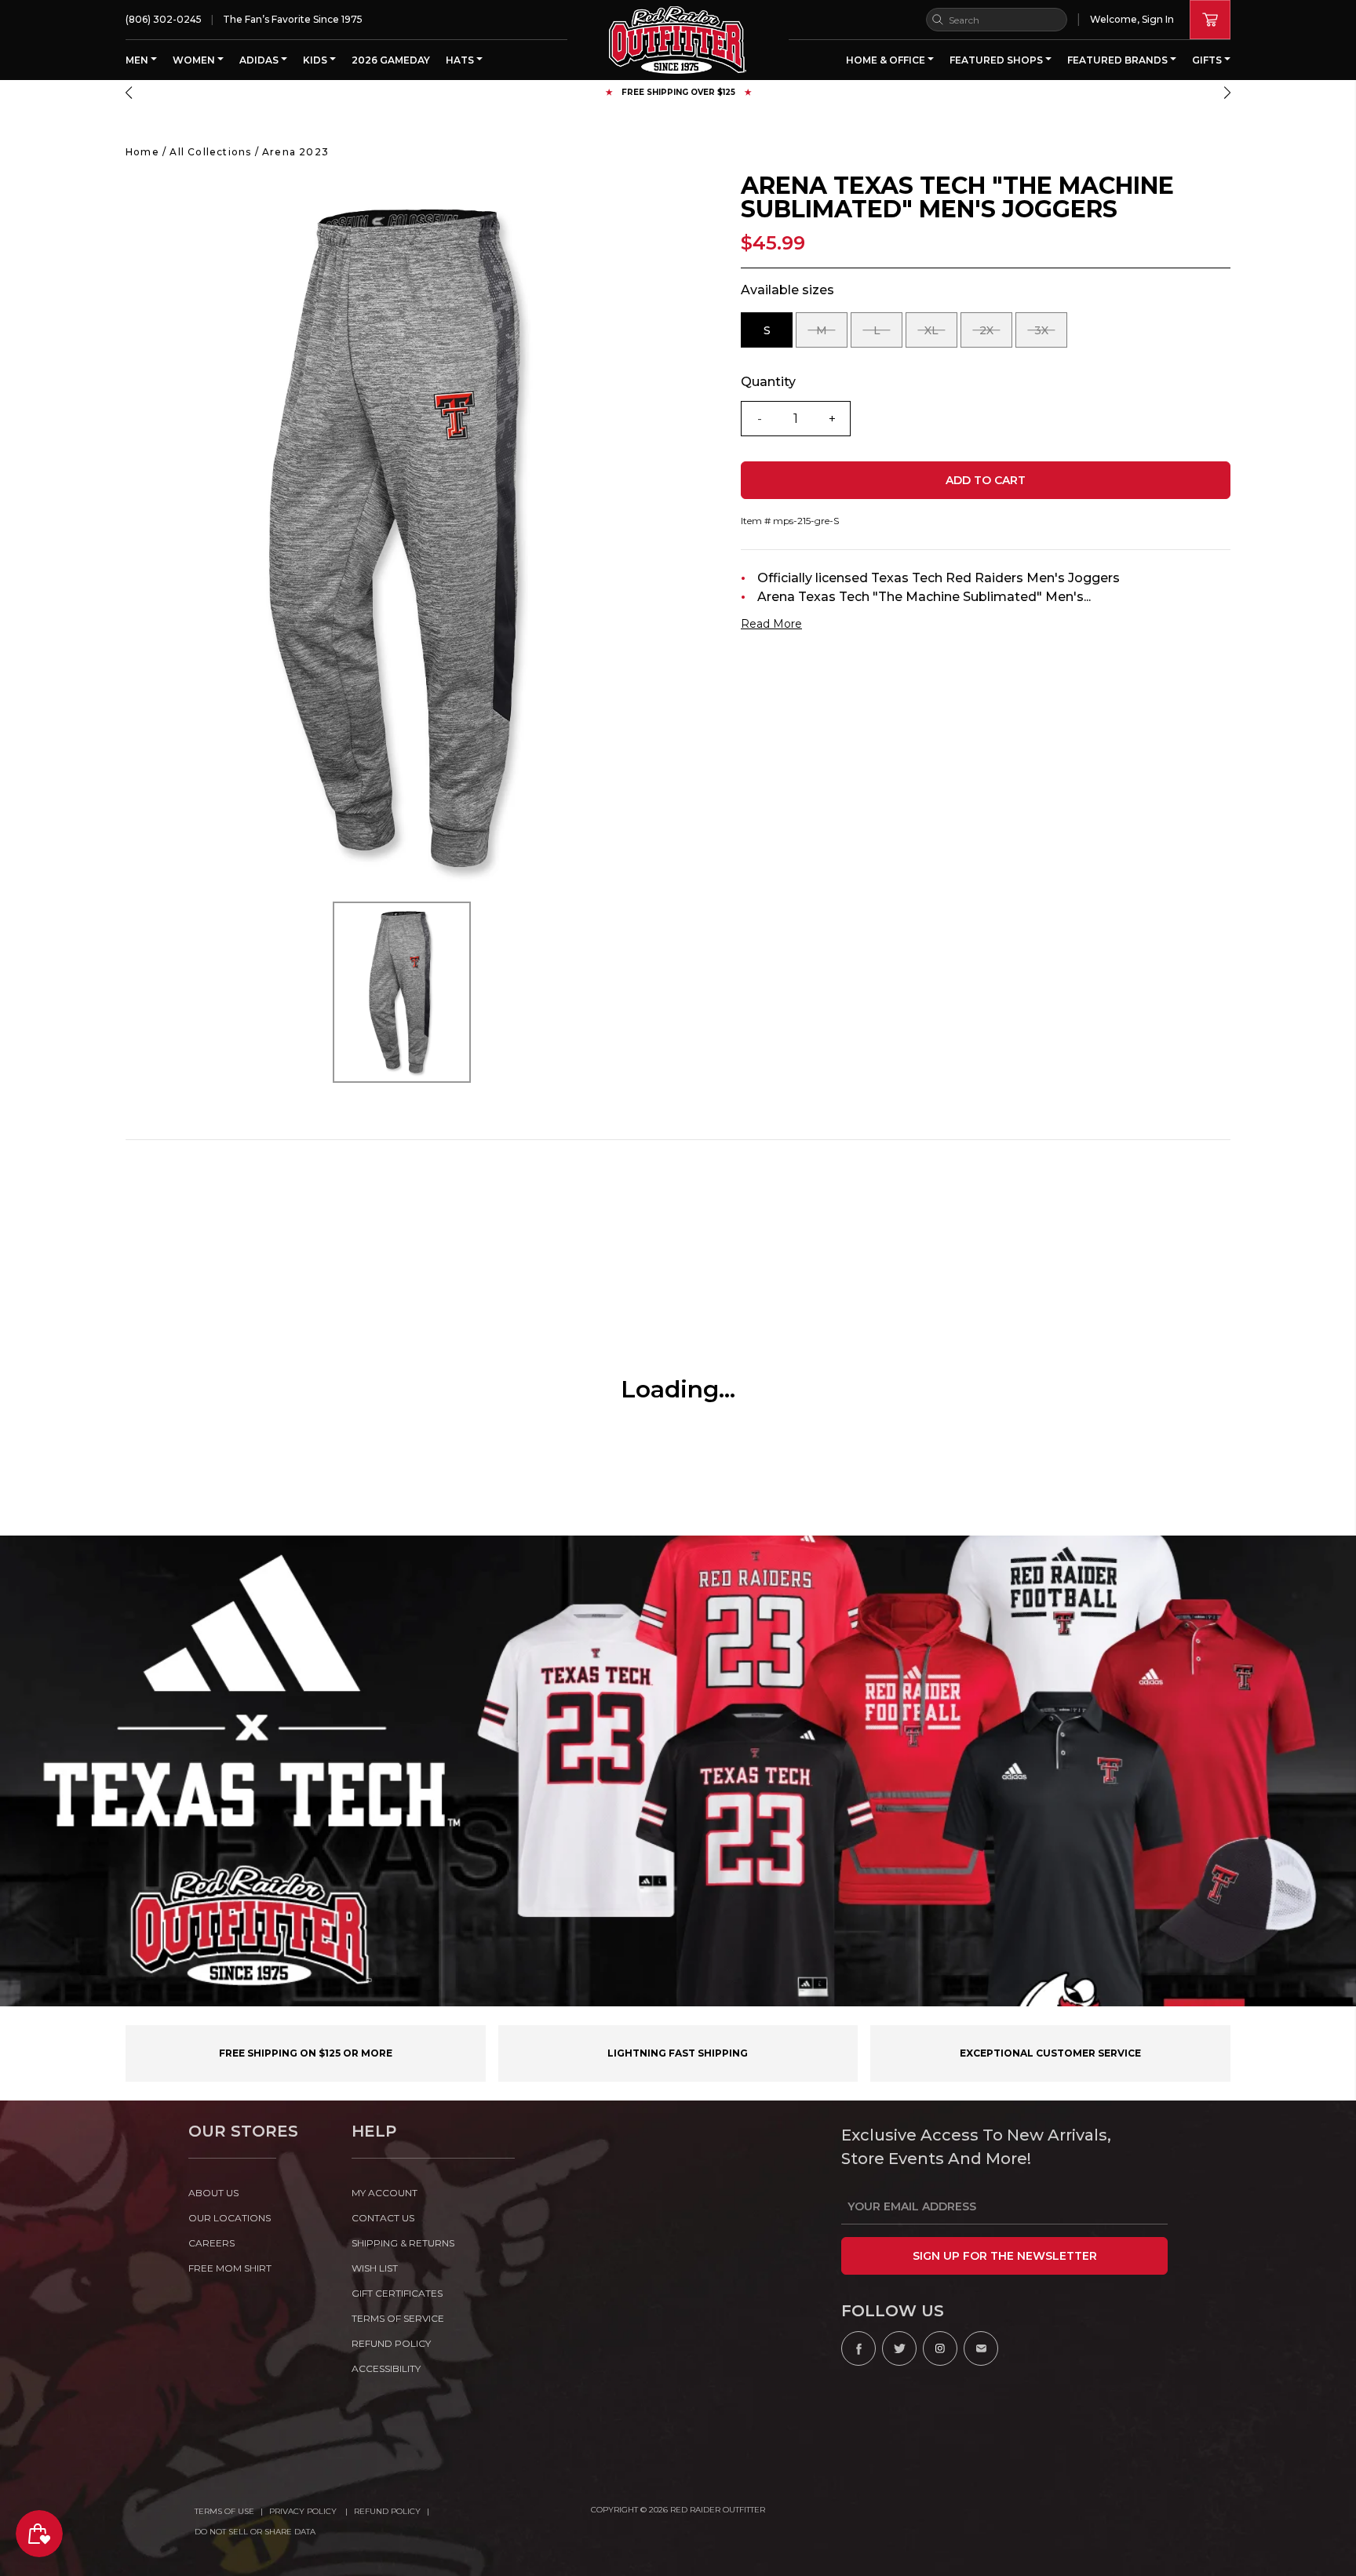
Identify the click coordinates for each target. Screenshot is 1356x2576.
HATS (461, 60)
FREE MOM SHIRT (230, 2268)
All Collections (210, 152)
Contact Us (383, 2218)
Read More (771, 624)
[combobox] (997, 20)
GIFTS (1208, 60)
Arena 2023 (295, 152)
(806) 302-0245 (164, 19)
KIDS (316, 60)
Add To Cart (986, 480)
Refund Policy (387, 2511)
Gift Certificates (397, 2293)
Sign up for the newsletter (1005, 2256)
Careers (211, 2243)
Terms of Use (224, 2511)
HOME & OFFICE (887, 60)
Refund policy (391, 2343)
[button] (129, 93)
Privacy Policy (304, 2511)
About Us (213, 2193)
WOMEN (195, 60)
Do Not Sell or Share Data (255, 2532)
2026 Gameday (391, 60)
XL (941, 335)
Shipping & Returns (403, 2243)
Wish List (375, 2268)
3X (1051, 335)
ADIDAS (260, 60)
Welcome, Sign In (1132, 19)
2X (996, 335)
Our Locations (230, 2218)
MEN (138, 60)
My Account (385, 2193)
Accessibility (386, 2368)
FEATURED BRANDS (1119, 60)
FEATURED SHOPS (997, 60)
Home (142, 152)
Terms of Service (398, 2318)
